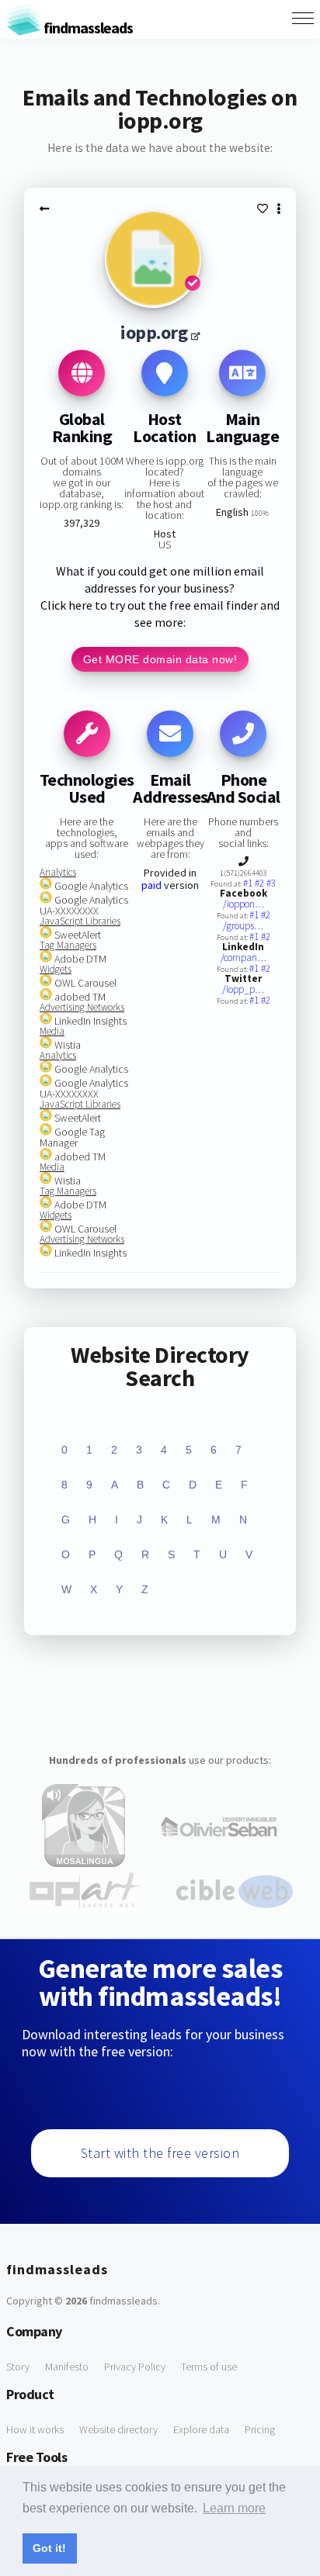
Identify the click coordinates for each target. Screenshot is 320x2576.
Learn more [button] (234, 2508)
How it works (35, 2429)
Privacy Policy (135, 2367)
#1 (249, 883)
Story (18, 2367)
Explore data (201, 2429)
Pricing (260, 2429)
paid (151, 885)
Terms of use (209, 2367)
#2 (261, 883)
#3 (271, 883)
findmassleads (87, 28)
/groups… (243, 926)
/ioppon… (243, 904)
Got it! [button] (49, 2548)
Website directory (118, 2429)
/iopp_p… (243, 989)
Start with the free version (160, 2153)
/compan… (243, 958)
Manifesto (67, 2367)
